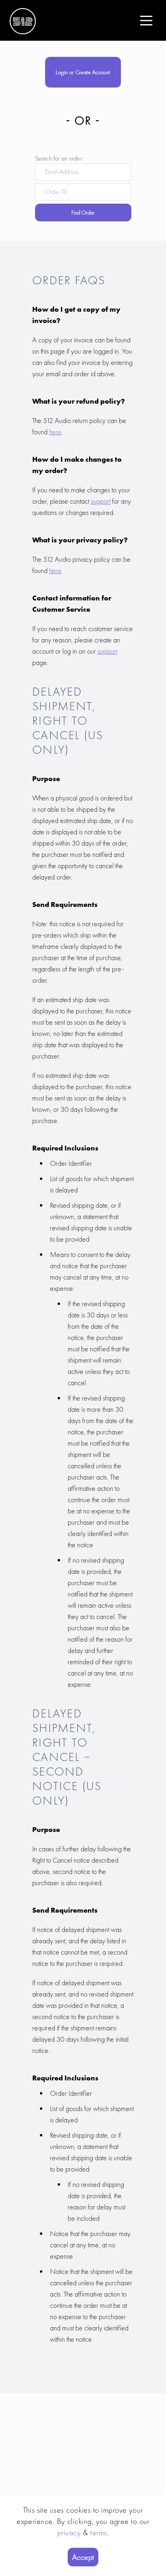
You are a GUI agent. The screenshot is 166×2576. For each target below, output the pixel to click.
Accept (83, 2557)
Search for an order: (59, 158)
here (55, 432)
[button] (146, 21)
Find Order (83, 213)
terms (99, 2532)
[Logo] (23, 20)
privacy (69, 2532)
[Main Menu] (146, 21)
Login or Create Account (83, 72)
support (101, 501)
